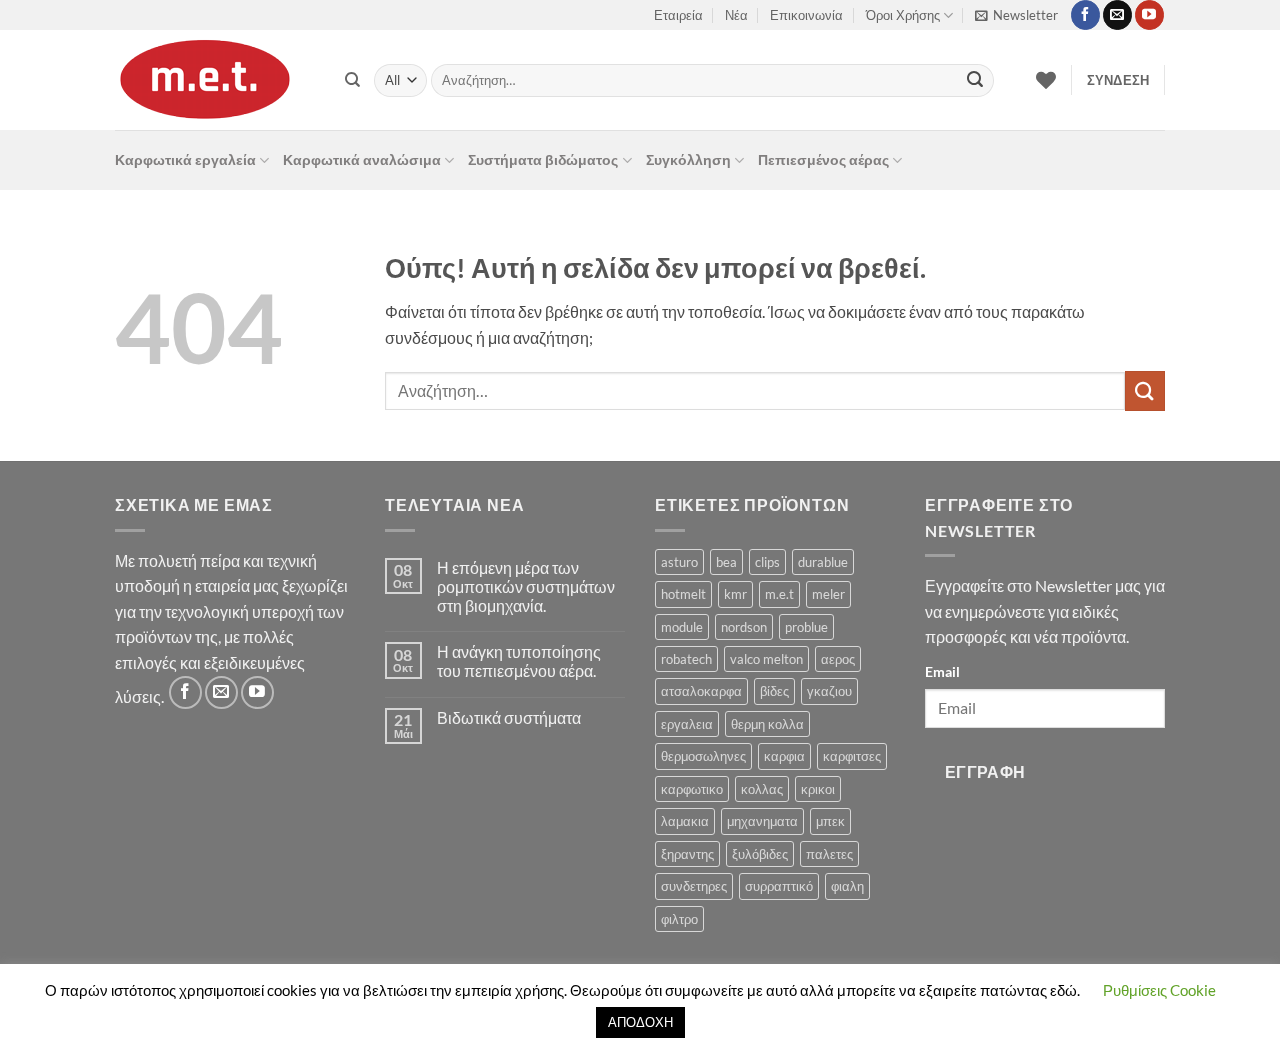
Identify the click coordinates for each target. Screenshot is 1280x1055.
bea (726, 562)
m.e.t (779, 594)
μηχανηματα (762, 821)
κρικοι (818, 789)
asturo (679, 562)
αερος (838, 659)
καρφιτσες (852, 756)
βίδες (774, 691)
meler (828, 594)
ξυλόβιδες (760, 854)
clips (767, 562)
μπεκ (830, 821)
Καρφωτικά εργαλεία (185, 159)
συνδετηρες (694, 886)
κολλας (762, 789)
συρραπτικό (779, 886)
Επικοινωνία (806, 15)
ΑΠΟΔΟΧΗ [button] (640, 1022)
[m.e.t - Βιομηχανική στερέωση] (215, 80)
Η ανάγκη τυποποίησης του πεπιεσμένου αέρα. (519, 661)
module (682, 627)
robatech (686, 659)
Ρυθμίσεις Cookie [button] (1159, 990)
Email (942, 671)
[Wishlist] (1046, 80)
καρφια (784, 756)
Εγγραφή (985, 772)
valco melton (766, 659)
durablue (823, 562)
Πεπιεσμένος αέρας (823, 159)
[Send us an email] (1117, 15)
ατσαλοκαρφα (701, 691)
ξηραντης (687, 854)
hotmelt (683, 594)
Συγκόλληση (688, 159)
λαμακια (685, 821)
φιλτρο (679, 919)
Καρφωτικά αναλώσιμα (362, 159)
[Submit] (975, 81)
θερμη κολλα (767, 724)
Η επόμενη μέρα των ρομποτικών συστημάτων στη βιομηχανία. (526, 586)
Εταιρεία (678, 15)
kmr (735, 594)
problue (806, 627)
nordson (744, 627)
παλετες (829, 854)
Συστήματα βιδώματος (543, 159)
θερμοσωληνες (703, 756)
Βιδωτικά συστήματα (509, 717)
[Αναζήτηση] (352, 80)
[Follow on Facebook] (1085, 15)
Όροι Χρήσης (903, 15)
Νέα (736, 15)
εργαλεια (687, 724)
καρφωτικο (692, 789)
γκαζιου (829, 691)
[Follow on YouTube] (1149, 15)
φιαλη (847, 886)
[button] (1016, 15)
